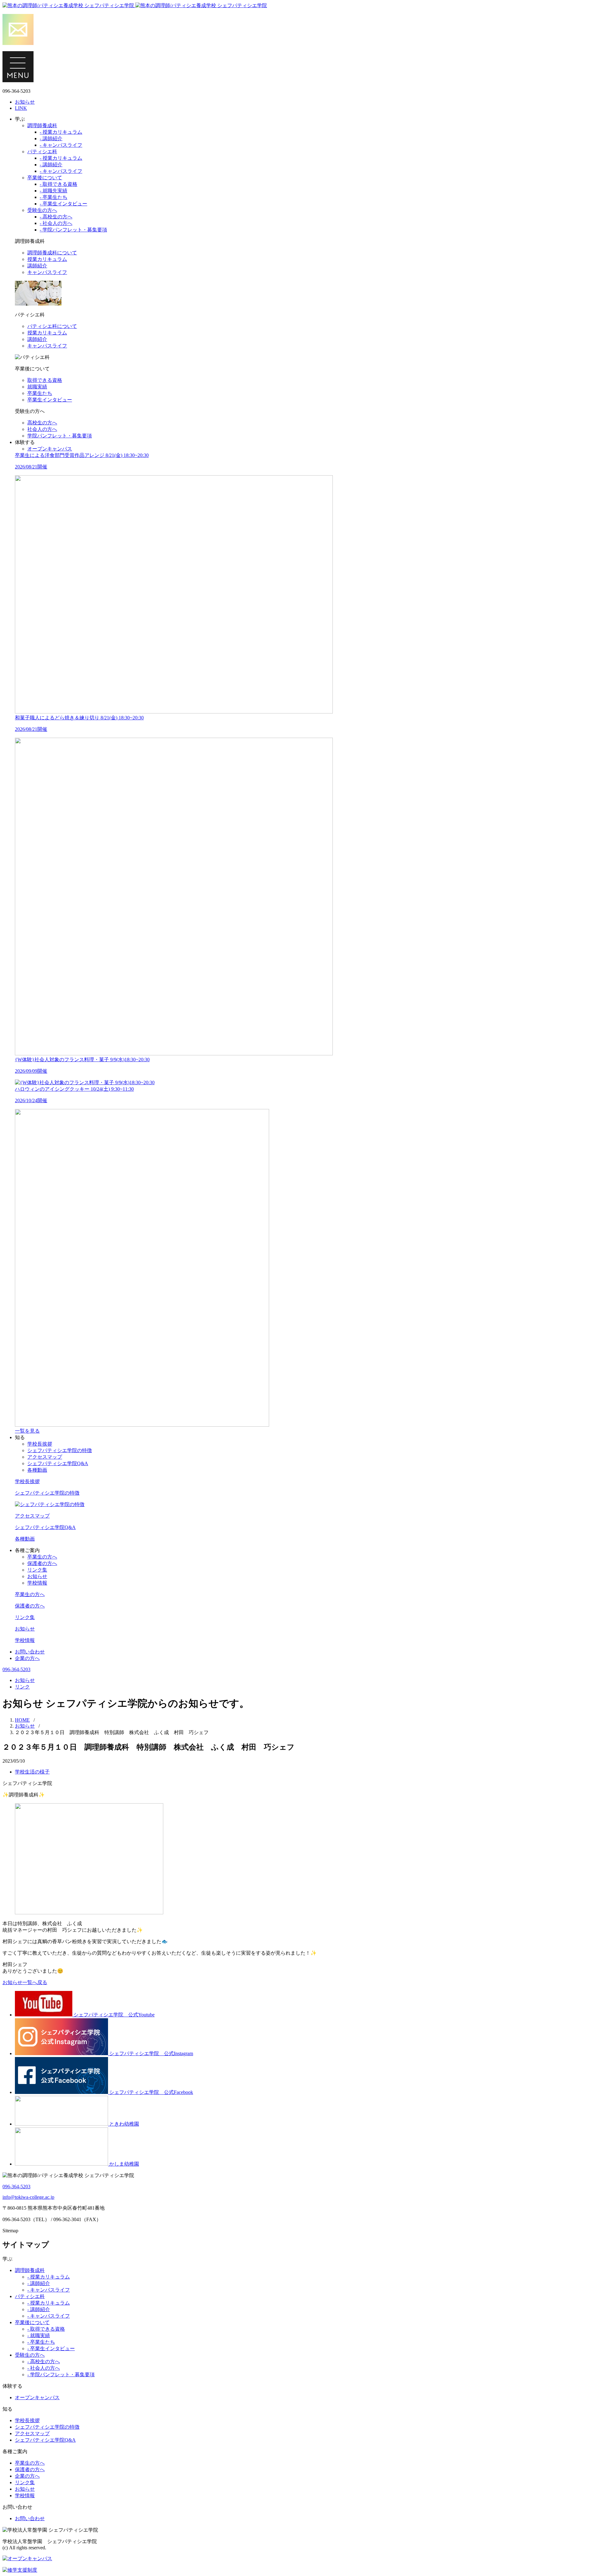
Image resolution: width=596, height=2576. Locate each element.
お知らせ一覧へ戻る (25, 1982)
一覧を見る (27, 1431)
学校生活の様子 (32, 1772)
